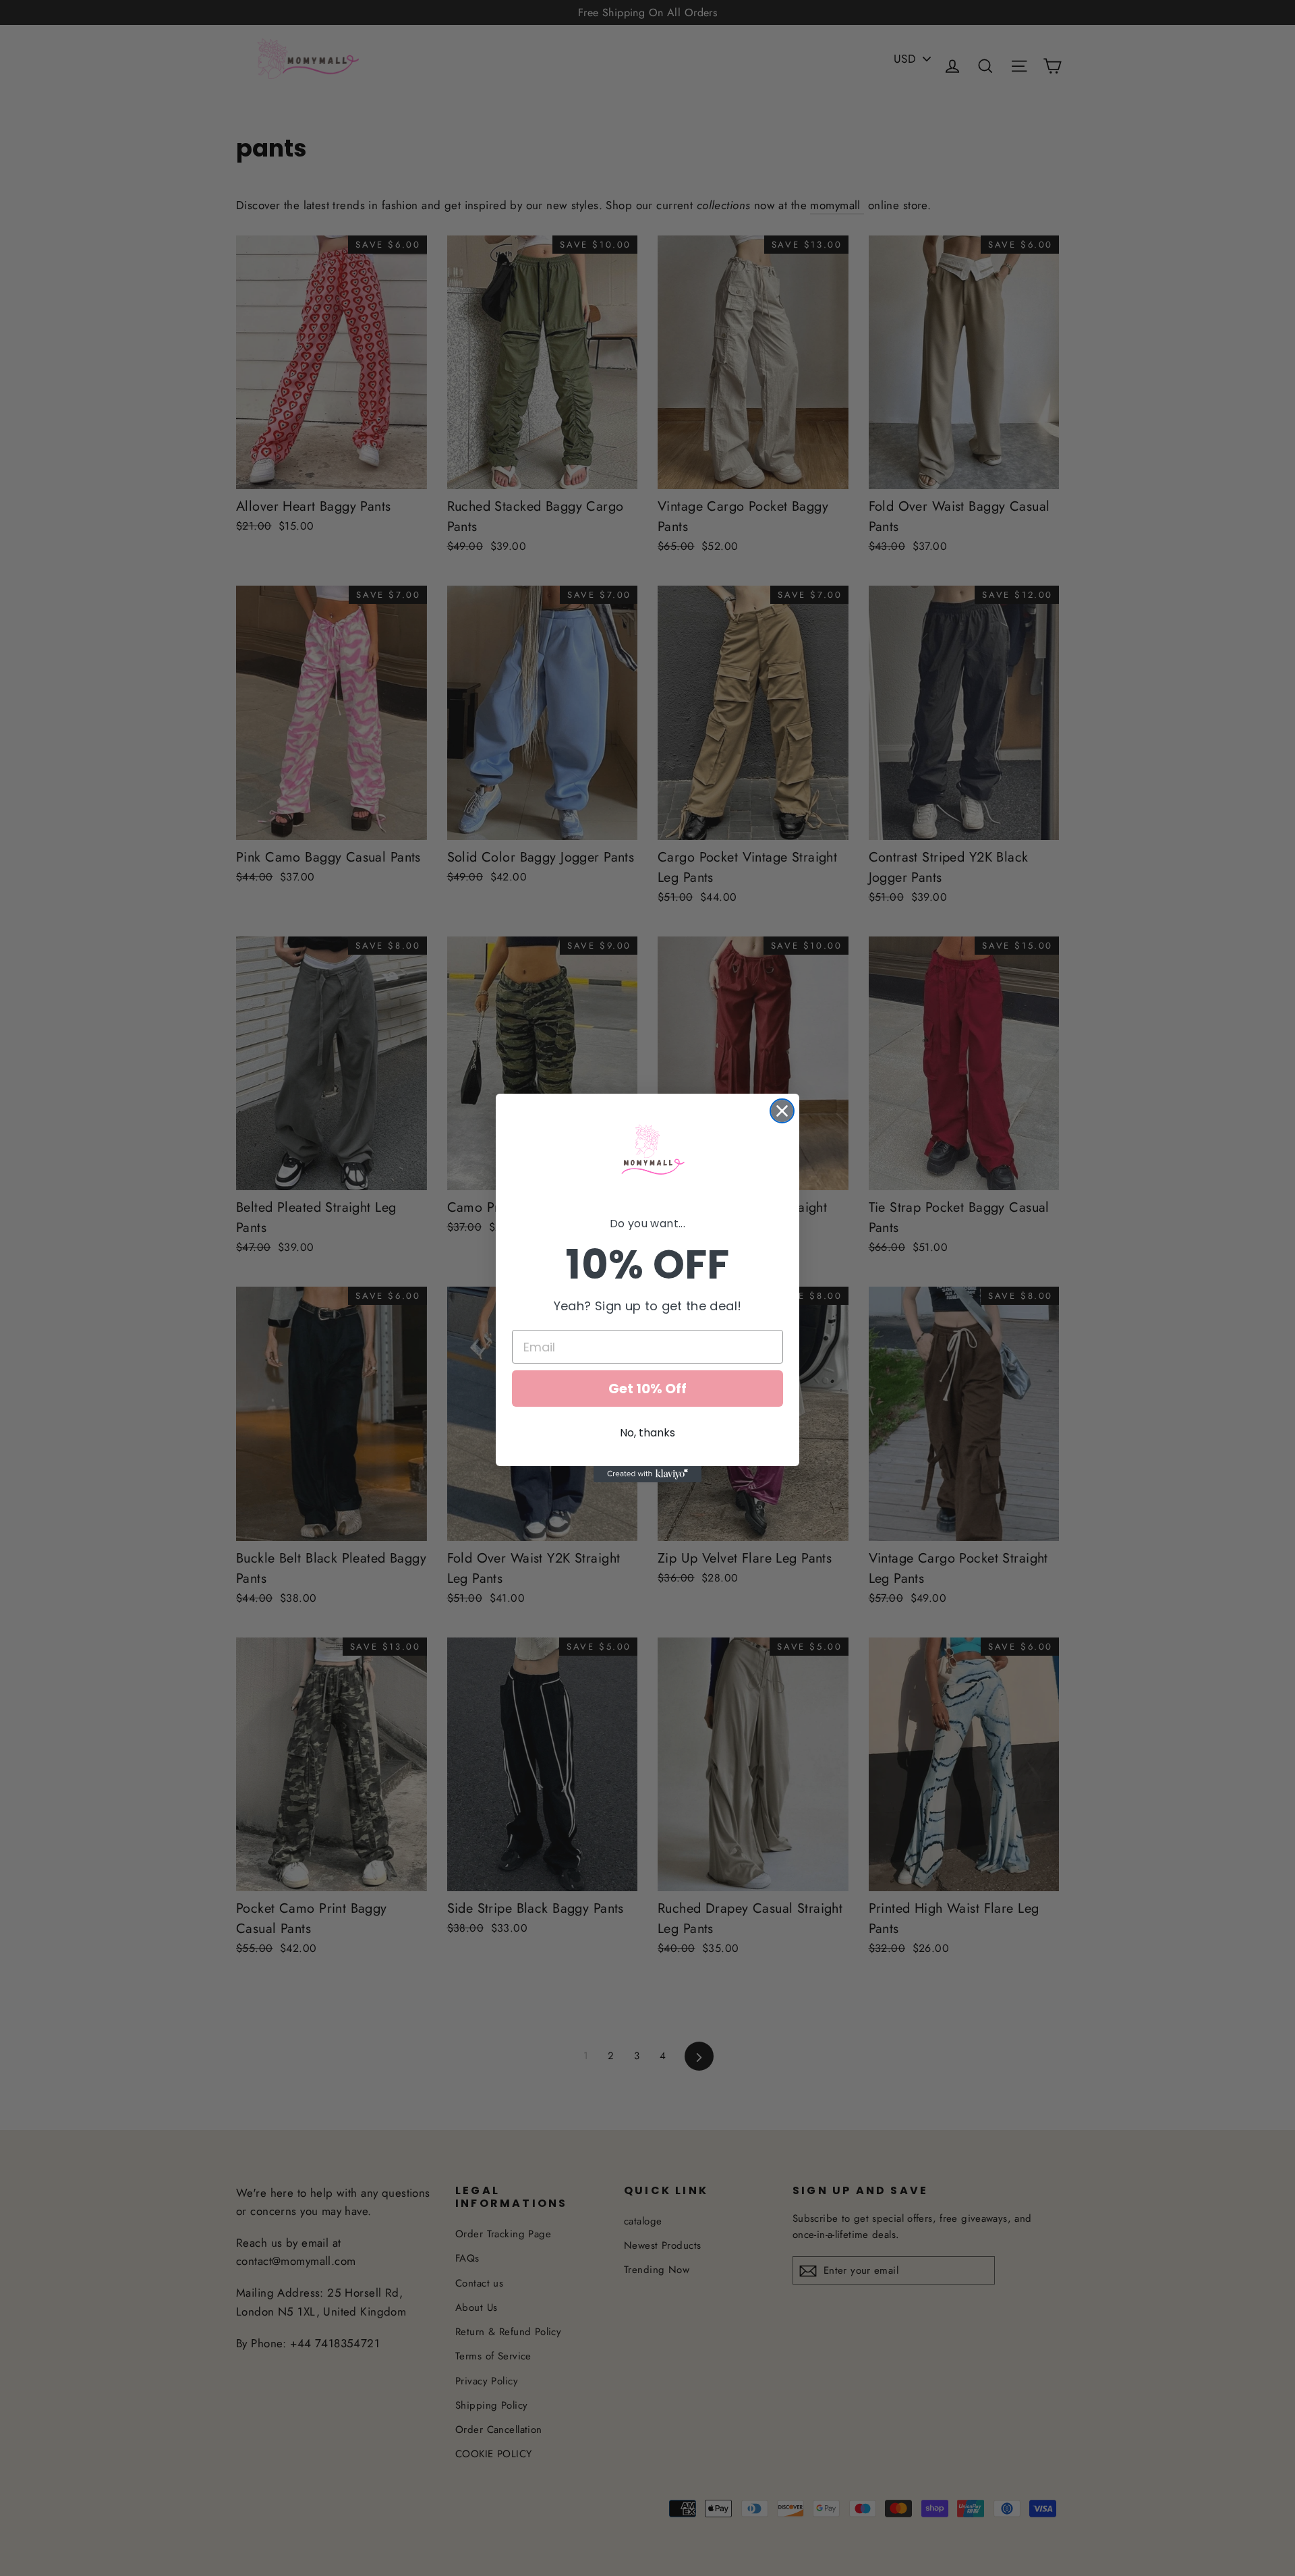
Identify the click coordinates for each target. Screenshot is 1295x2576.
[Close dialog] (782, 1111)
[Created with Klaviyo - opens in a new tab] (647, 1474)
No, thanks (647, 1433)
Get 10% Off (647, 1389)
